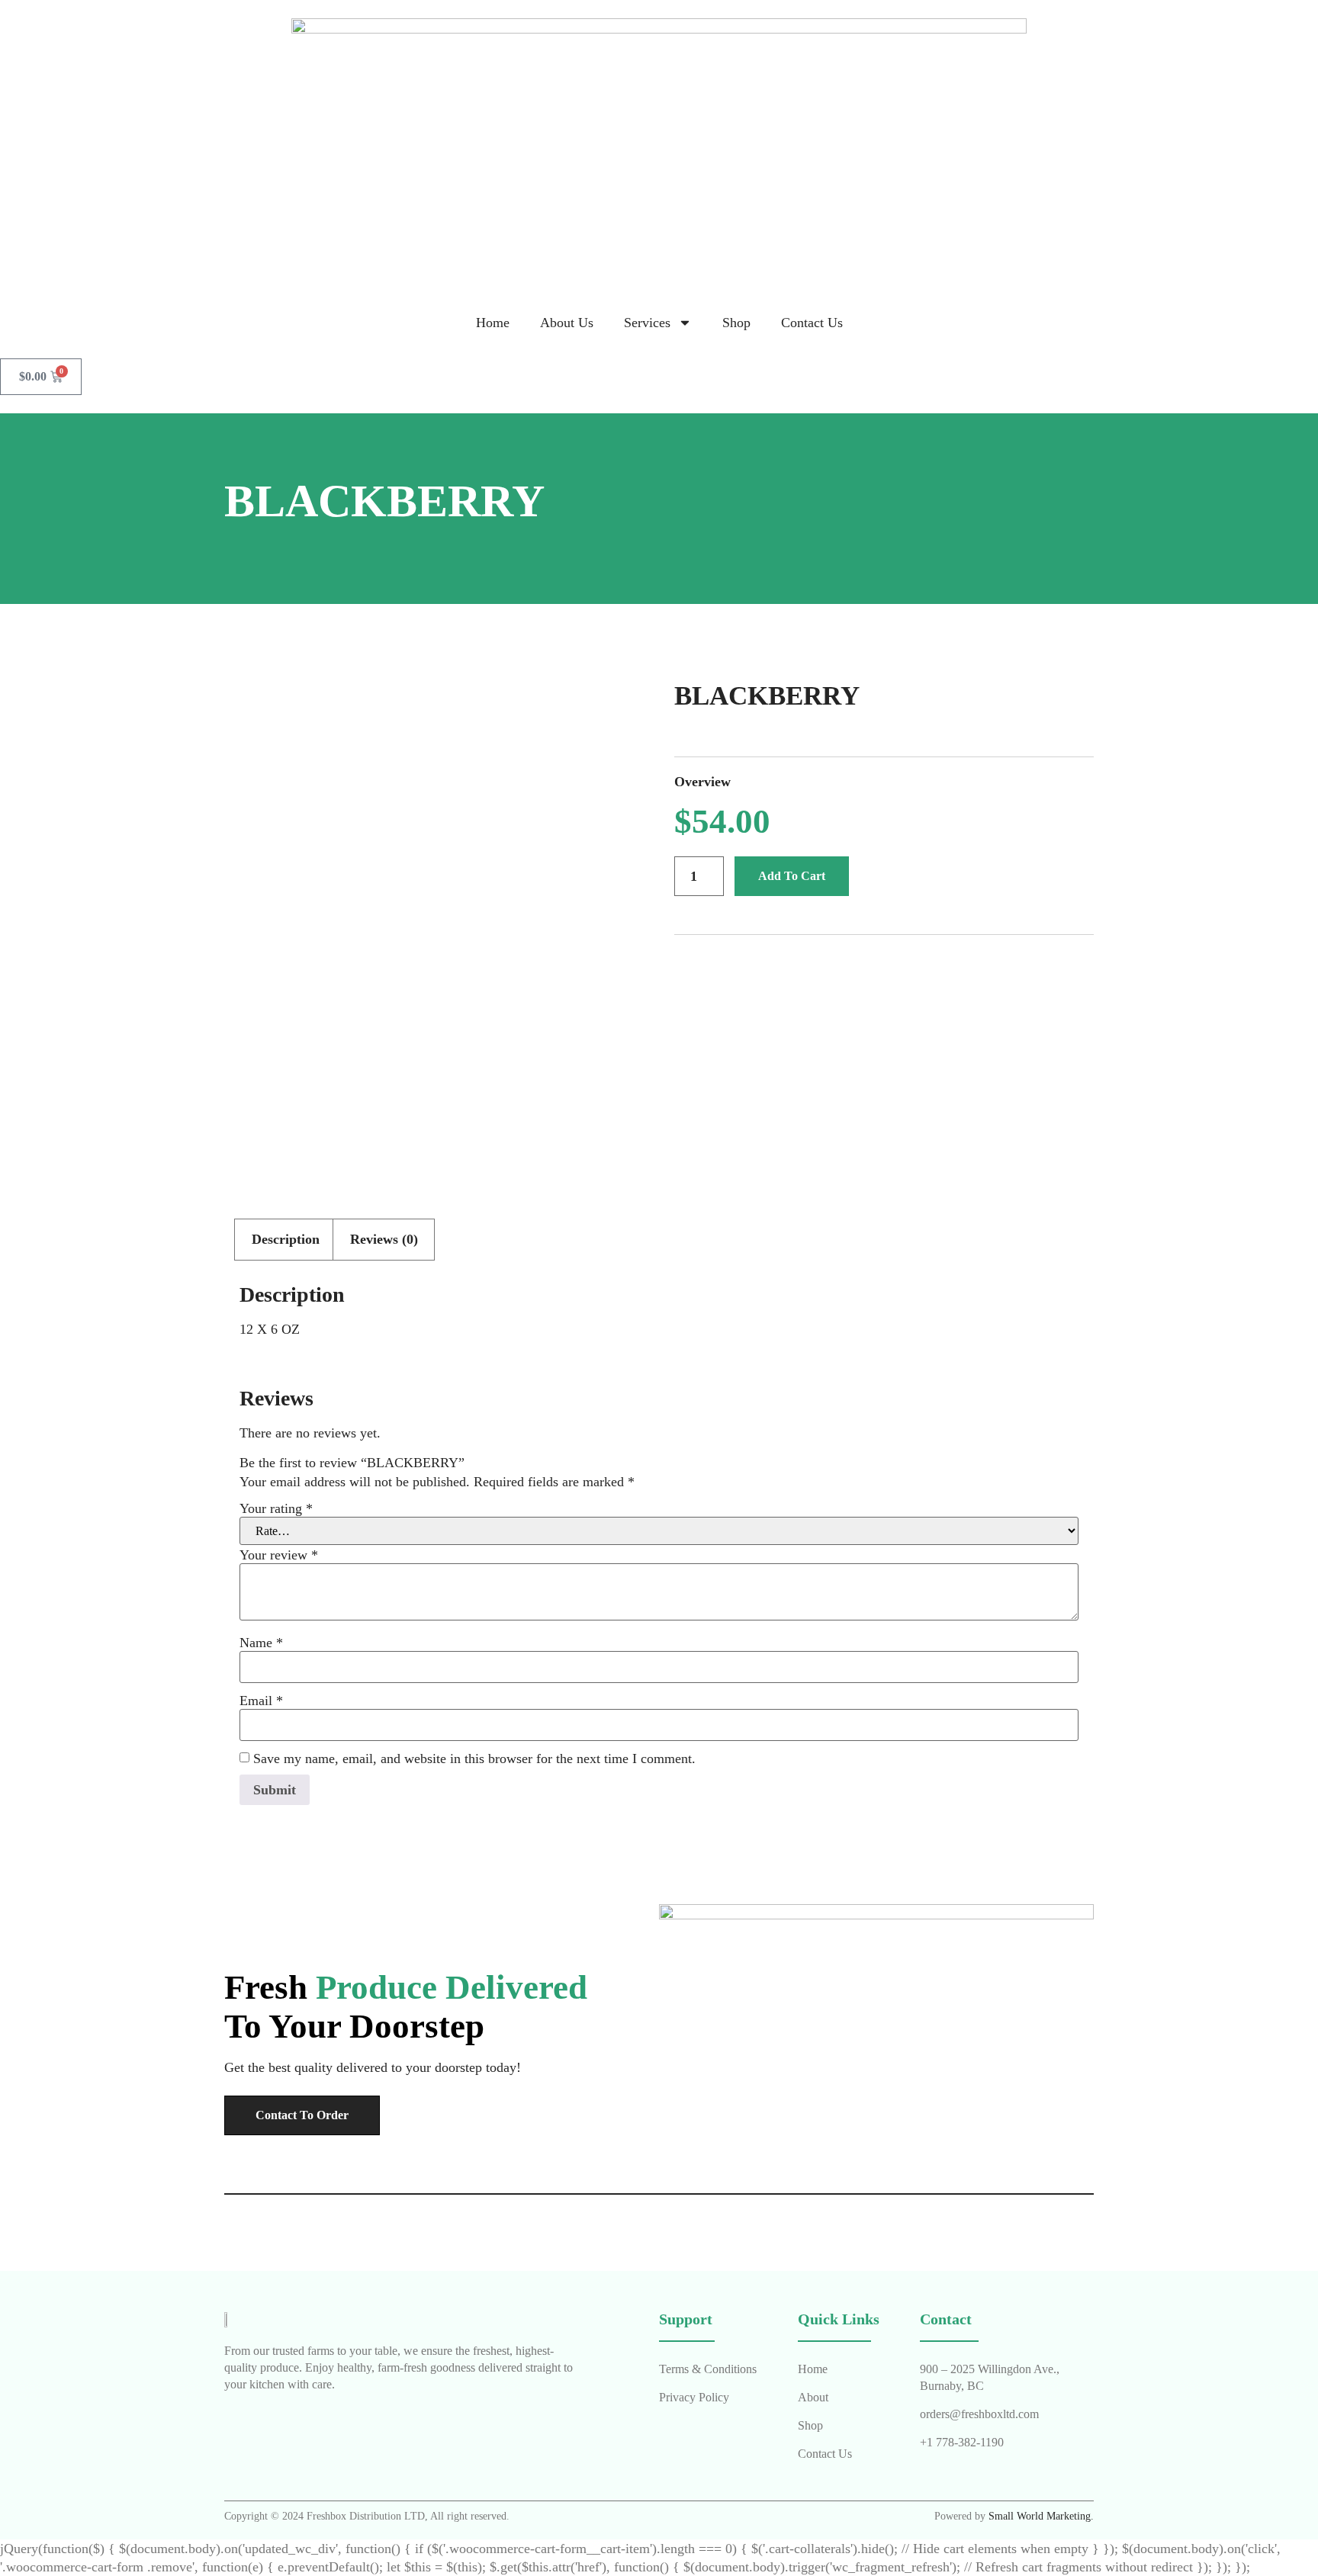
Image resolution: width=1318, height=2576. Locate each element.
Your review (279, 1555)
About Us (567, 323)
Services (647, 323)
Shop (736, 323)
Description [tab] (286, 1239)
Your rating (276, 1508)
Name (261, 1643)
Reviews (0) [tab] (384, 1239)
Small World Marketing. (1041, 2516)
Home (493, 323)
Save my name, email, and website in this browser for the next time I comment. (474, 1759)
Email (261, 1701)
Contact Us (812, 323)
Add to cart (792, 876)
